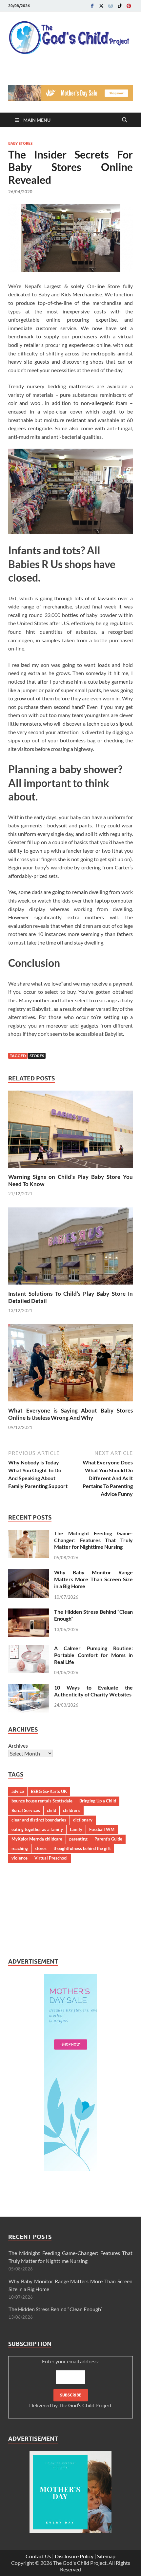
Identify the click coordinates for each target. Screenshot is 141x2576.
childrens (72, 1810)
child (51, 1810)
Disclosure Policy (74, 2556)
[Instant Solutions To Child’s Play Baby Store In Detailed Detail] (70, 1248)
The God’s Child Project (85, 2405)
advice (18, 1791)
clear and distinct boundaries (39, 1820)
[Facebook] (92, 6)
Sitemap (106, 2556)
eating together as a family (37, 1829)
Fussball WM (102, 1829)
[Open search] (125, 120)
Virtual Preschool (51, 1858)
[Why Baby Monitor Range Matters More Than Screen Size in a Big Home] (29, 1573)
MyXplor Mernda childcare (37, 1839)
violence (20, 1858)
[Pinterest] (129, 6)
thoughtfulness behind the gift (82, 1848)
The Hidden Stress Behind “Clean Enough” (56, 2309)
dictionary (83, 1820)
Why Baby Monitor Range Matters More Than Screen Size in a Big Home (93, 1579)
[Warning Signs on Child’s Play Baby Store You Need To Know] (70, 1131)
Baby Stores (20, 143)
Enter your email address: (70, 2383)
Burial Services (26, 1810)
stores (37, 1056)
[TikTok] (120, 6)
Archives (18, 1746)
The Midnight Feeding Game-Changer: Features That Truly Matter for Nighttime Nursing (93, 1540)
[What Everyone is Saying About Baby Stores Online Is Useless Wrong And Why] (70, 1365)
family (76, 1829)
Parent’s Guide (108, 1839)
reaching (20, 1848)
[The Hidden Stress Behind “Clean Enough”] (29, 1612)
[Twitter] (101, 6)
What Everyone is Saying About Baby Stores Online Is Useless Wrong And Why (70, 1414)
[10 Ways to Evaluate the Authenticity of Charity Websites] (29, 1688)
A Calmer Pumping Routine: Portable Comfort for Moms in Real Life (93, 1655)
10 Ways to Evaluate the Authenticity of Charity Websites (93, 1691)
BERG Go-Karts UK (49, 1791)
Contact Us (38, 2556)
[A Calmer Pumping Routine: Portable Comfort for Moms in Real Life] (29, 1649)
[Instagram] (111, 6)
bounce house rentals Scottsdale (42, 1801)
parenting (78, 1839)
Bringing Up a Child (98, 1801)
